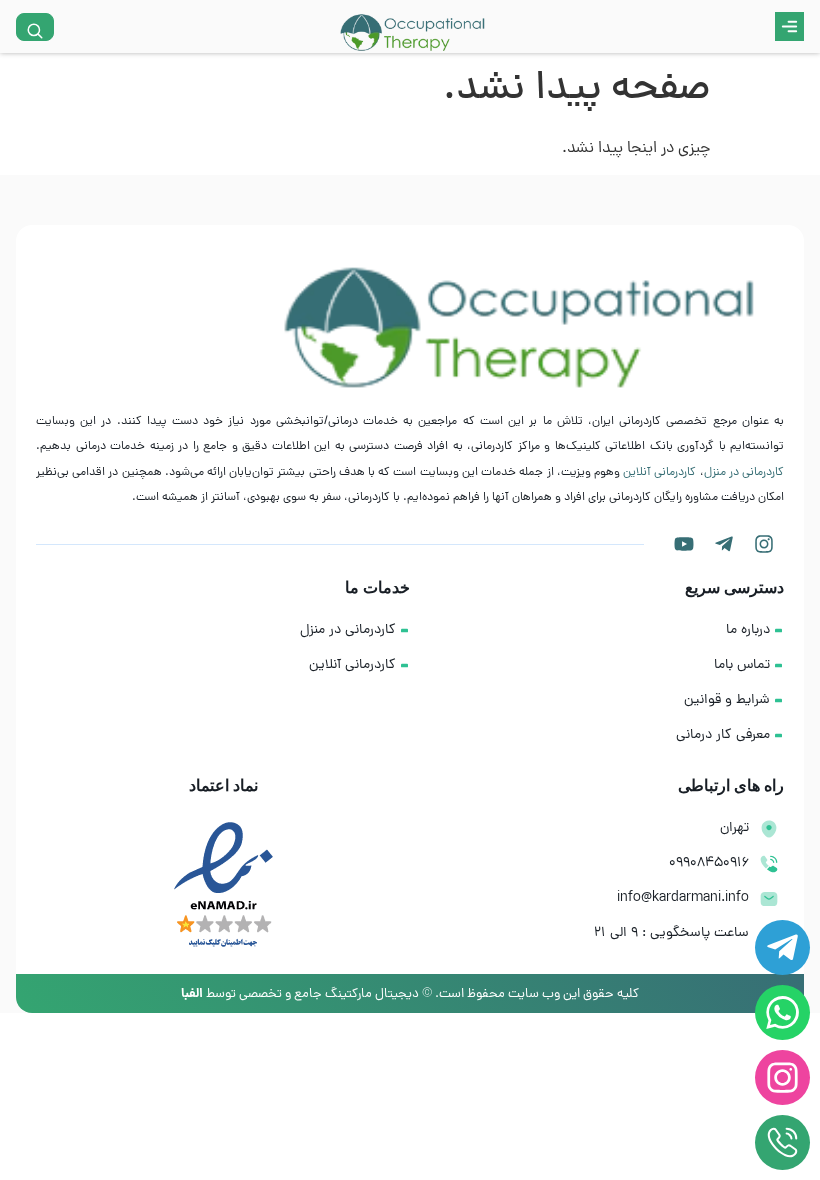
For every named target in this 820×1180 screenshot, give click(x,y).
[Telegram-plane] (724, 544)
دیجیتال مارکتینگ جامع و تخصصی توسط (300, 994)
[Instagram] (764, 544)
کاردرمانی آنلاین (659, 473)
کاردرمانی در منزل (744, 473)
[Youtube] (684, 544)
